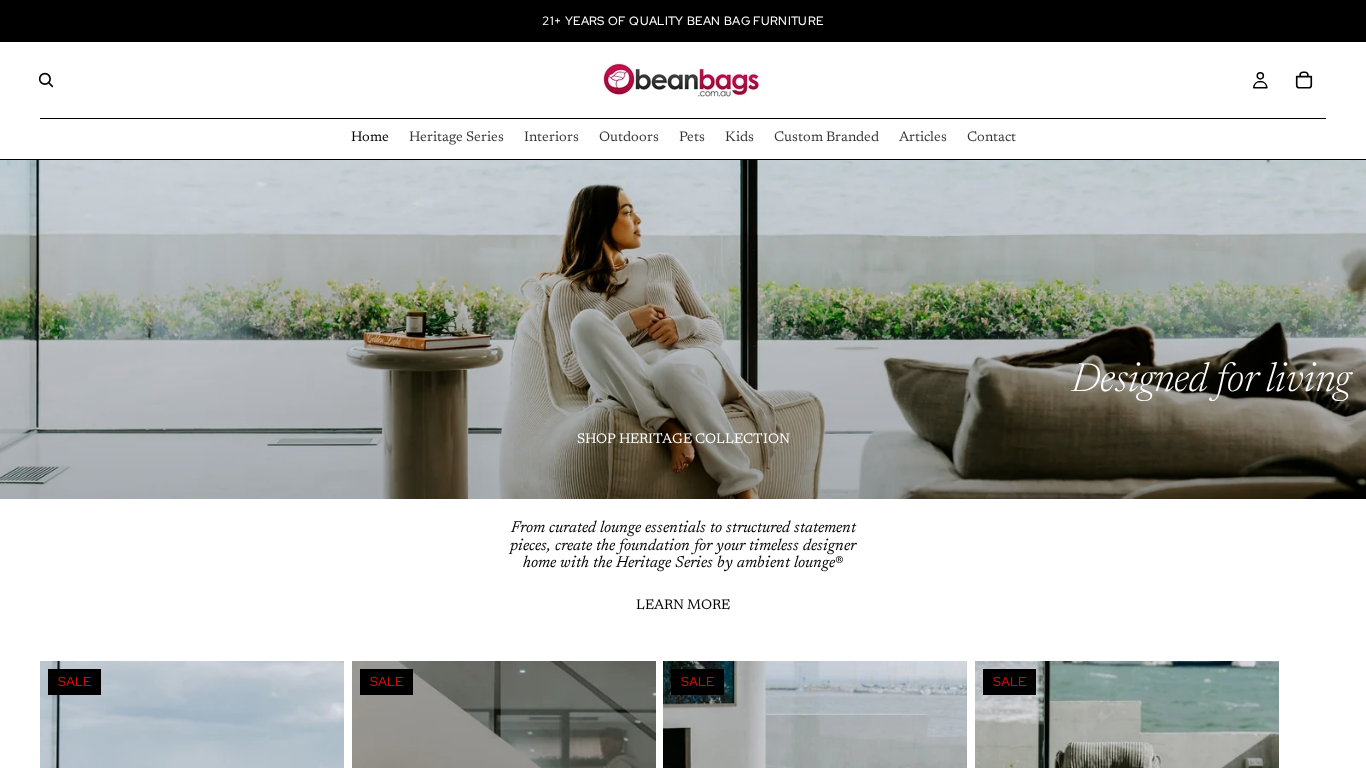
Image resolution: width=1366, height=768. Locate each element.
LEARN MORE (683, 606)
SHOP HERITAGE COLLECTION (683, 440)
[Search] (46, 80)
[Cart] (1304, 80)
